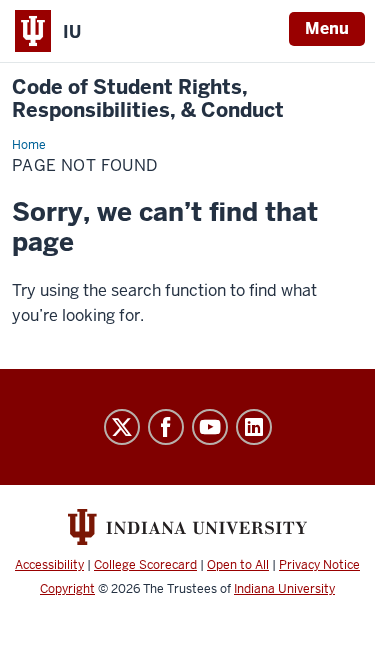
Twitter (122, 427)
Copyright (67, 589)
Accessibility (49, 565)
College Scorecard (145, 565)
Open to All (238, 565)
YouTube (210, 427)
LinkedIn (254, 427)
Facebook (166, 427)
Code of (148, 99)
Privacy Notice (319, 565)
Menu (327, 28)
